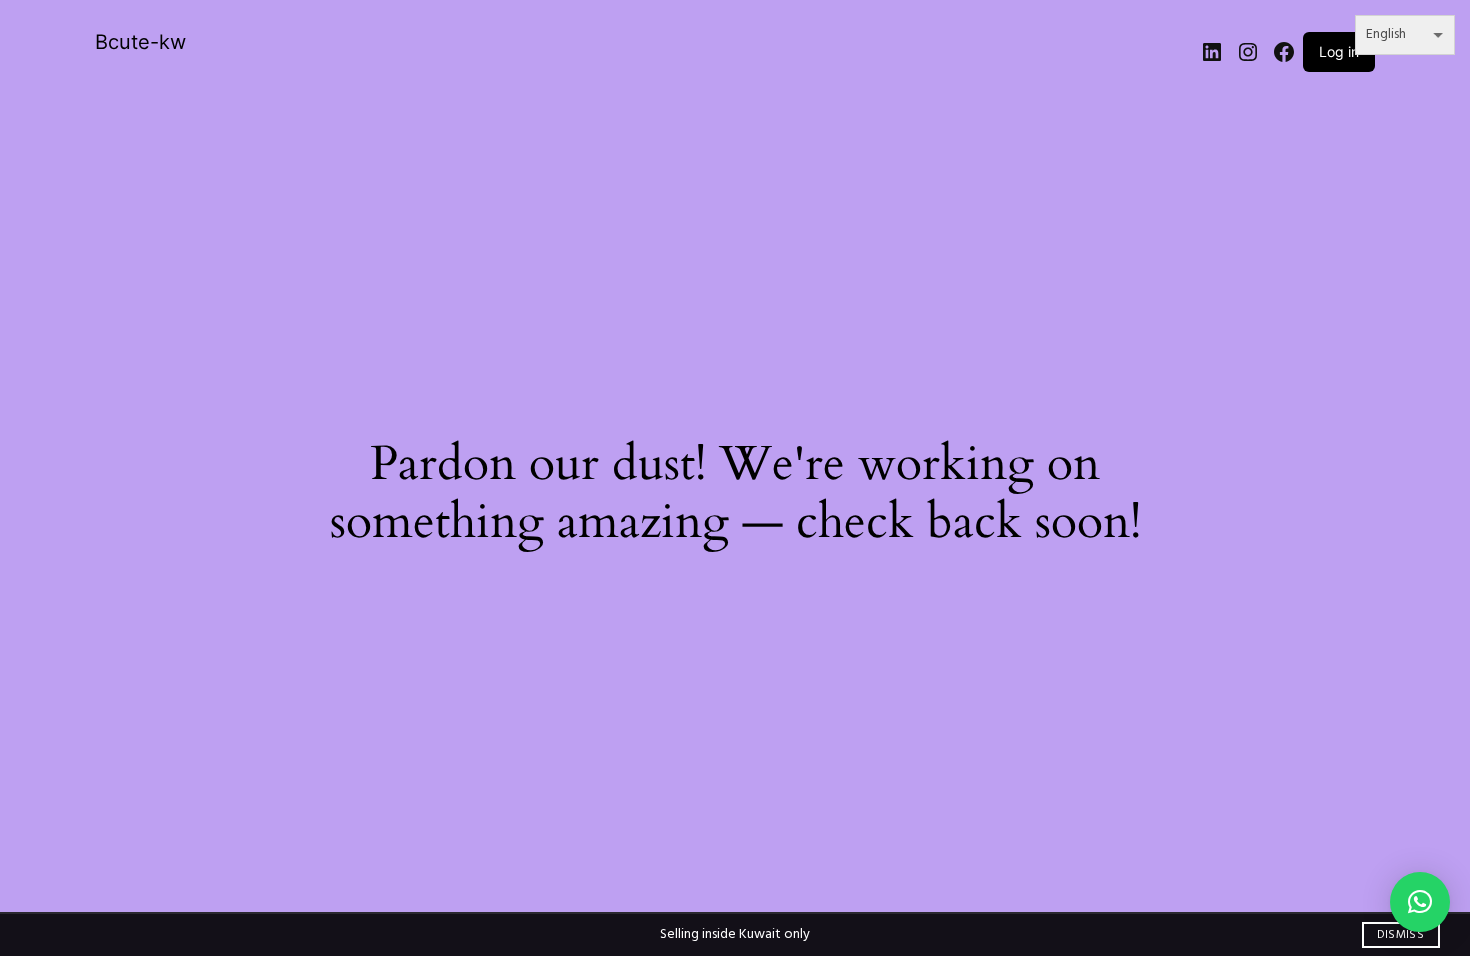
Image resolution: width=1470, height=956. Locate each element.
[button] (1420, 902)
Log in (1339, 51)
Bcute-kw (140, 42)
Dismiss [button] (1400, 935)
